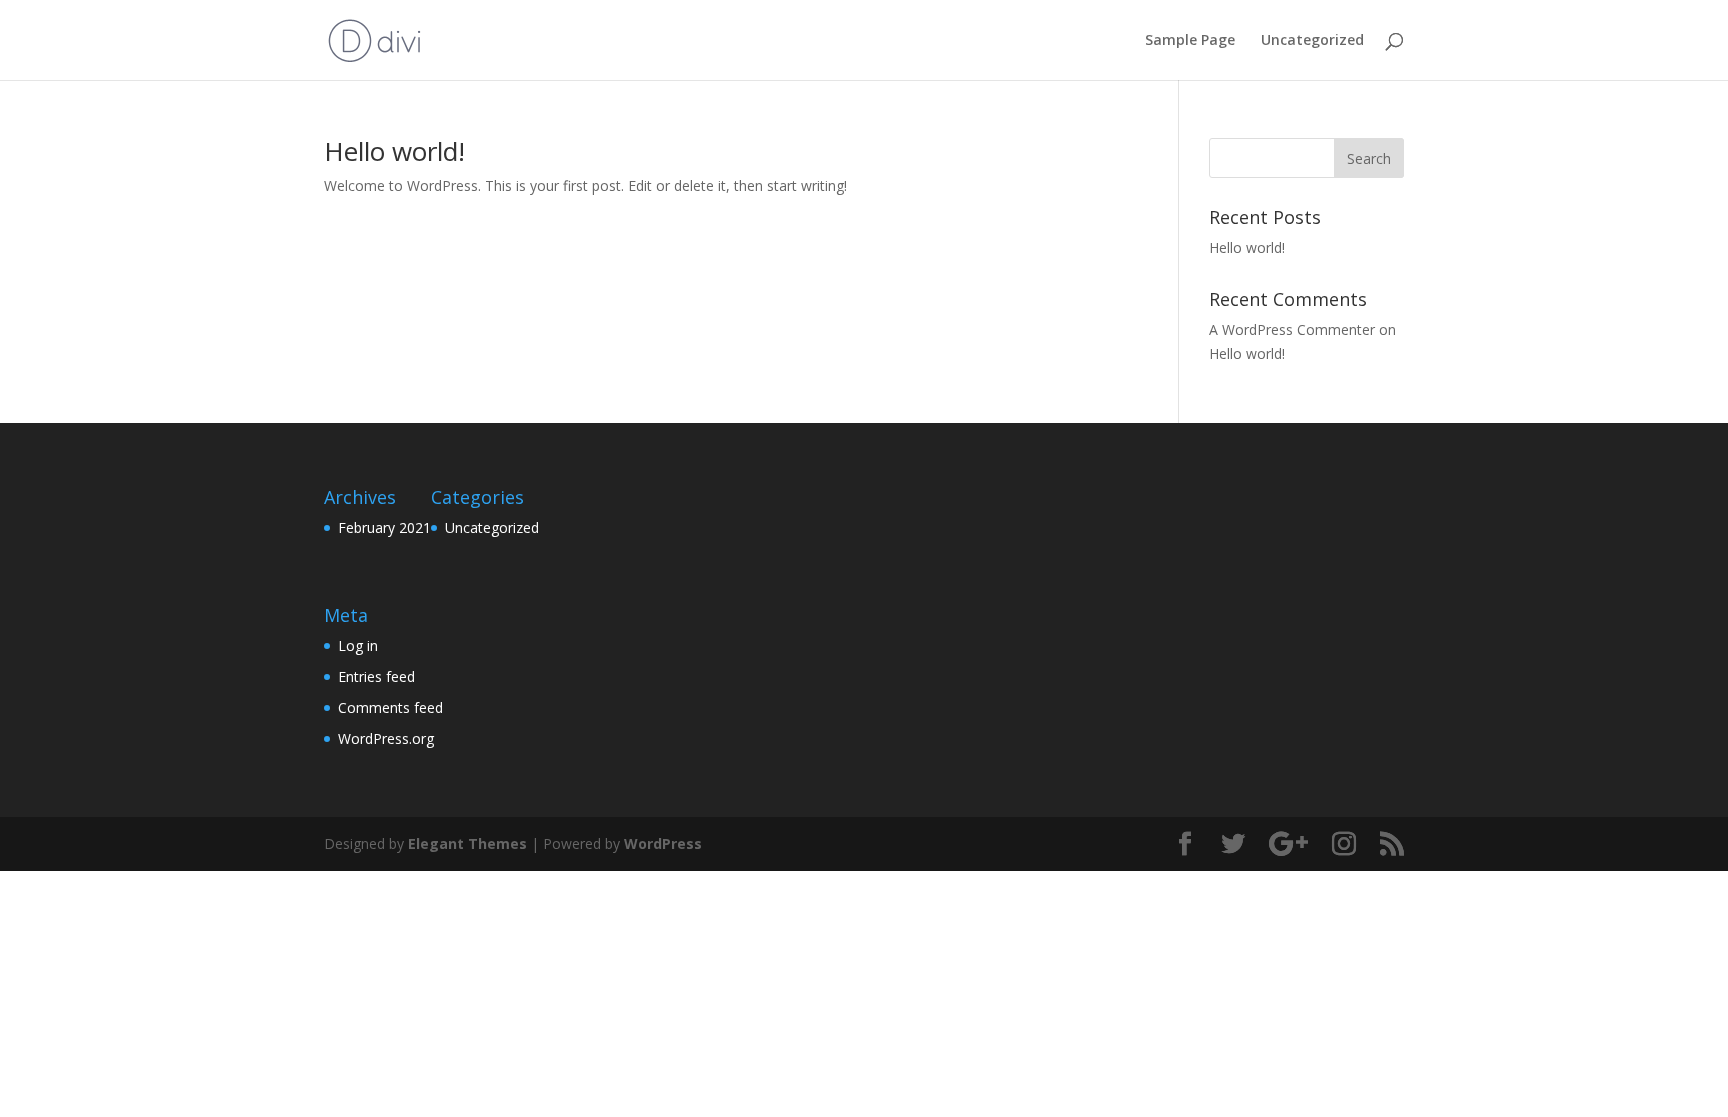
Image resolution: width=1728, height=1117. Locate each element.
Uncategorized (1312, 41)
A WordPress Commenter (1292, 329)
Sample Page (1190, 41)
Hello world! (394, 151)
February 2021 (384, 527)
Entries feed (376, 676)
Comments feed (390, 707)
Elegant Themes (467, 843)
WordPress (663, 843)
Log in (358, 645)
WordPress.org (386, 738)
